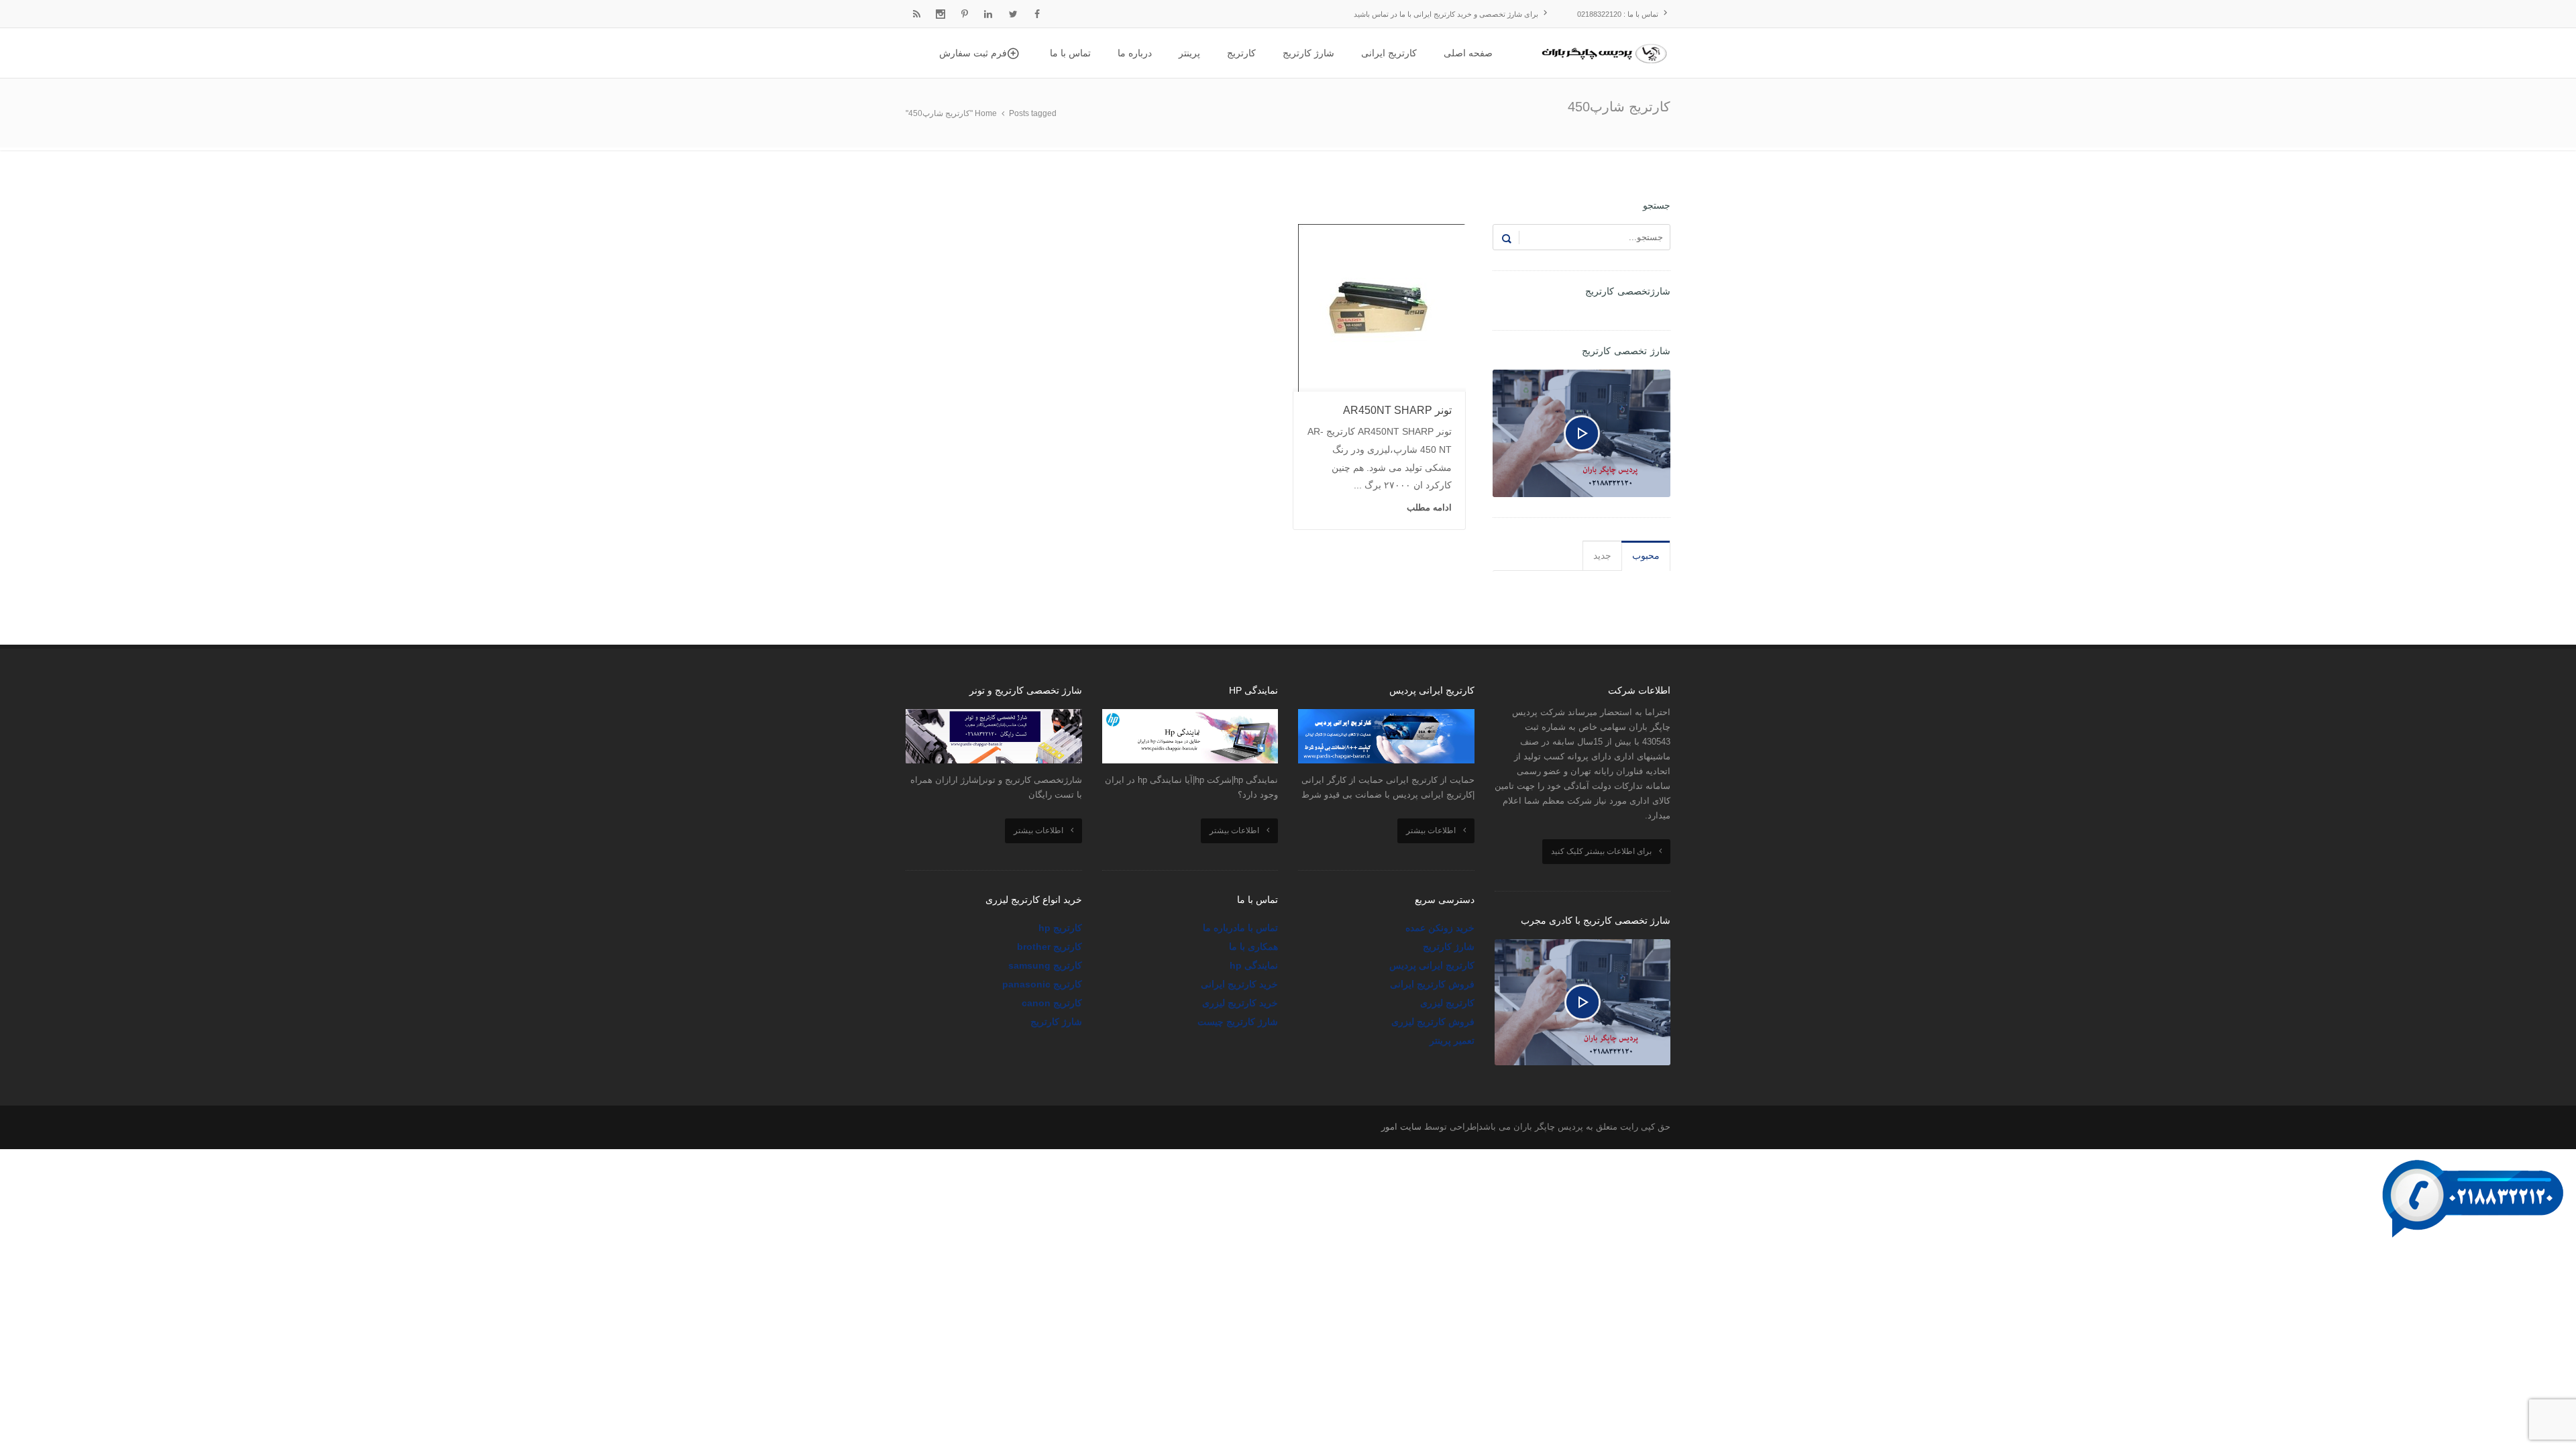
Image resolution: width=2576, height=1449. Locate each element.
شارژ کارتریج (1449, 947)
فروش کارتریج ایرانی (1432, 984)
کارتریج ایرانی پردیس (1432, 965)
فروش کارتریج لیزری (1433, 1022)
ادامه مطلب (1429, 507)
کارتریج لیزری (1447, 1003)
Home (986, 113)
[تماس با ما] (2475, 1158)
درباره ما (1220, 928)
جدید (1602, 555)
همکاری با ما (1253, 947)
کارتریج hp (1060, 928)
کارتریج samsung (1045, 965)
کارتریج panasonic (1042, 984)
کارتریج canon (1052, 1003)
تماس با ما (1257, 928)
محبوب (1646, 555)
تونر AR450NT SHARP (1397, 410)
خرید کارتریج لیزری (1240, 1003)
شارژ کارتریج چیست (1238, 1022)
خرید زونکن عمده (1440, 928)
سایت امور (1401, 1127)
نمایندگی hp (1254, 965)
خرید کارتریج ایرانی (1239, 984)
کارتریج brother (1050, 947)
